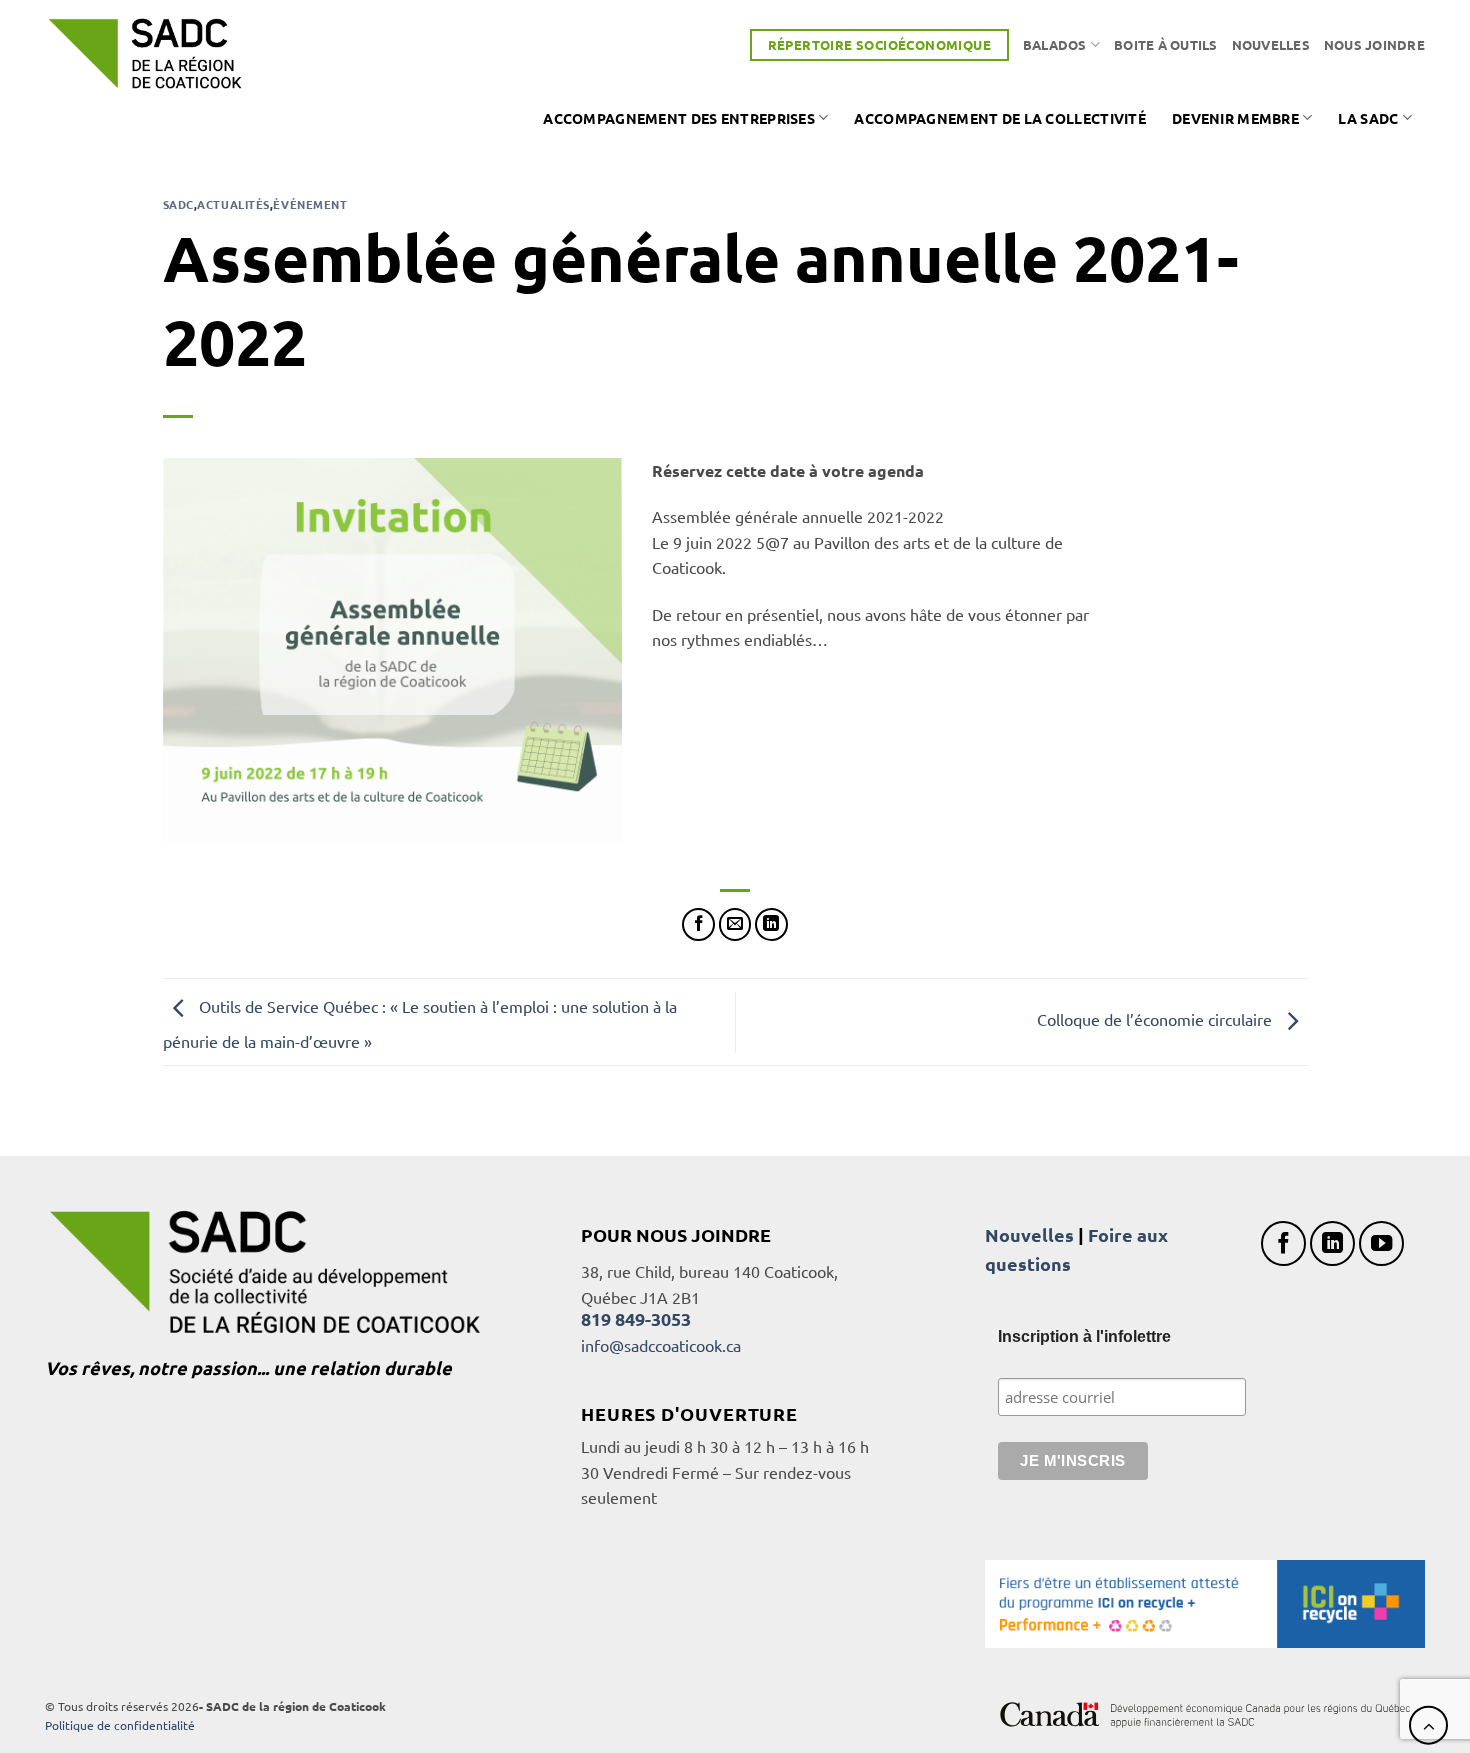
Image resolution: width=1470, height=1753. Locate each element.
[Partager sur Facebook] (698, 924)
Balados (1055, 44)
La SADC (1368, 118)
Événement (310, 204)
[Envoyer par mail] (735, 924)
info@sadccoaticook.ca (661, 1345)
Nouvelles (1271, 44)
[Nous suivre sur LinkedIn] (1332, 1243)
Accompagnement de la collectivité (1000, 118)
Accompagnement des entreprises (679, 118)
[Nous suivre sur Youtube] (1381, 1243)
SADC (178, 204)
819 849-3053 (636, 1318)
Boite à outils (1166, 44)
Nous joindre (1374, 44)
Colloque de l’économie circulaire (1156, 1019)
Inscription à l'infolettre (1084, 1336)
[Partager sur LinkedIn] (771, 924)
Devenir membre (1235, 118)
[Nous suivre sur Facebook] (1283, 1243)
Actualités (233, 204)
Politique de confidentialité (120, 1725)
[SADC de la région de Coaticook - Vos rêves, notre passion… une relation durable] (145, 53)
